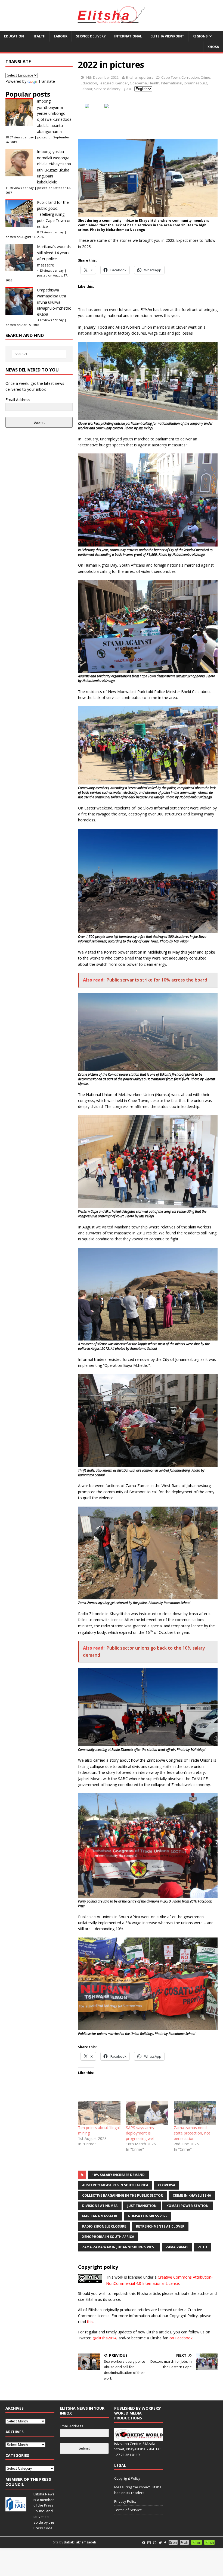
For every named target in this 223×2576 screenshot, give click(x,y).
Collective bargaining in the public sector (123, 2195)
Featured (106, 83)
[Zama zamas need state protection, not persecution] (195, 2113)
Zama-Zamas (177, 2247)
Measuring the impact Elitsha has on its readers (138, 2490)
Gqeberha (138, 83)
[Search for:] (39, 354)
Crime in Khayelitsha (192, 2195)
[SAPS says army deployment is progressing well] (147, 2113)
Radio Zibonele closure (104, 2226)
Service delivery (91, 36)
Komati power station (188, 2206)
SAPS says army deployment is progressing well (140, 2133)
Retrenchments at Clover (160, 2226)
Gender (122, 83)
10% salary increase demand (118, 2175)
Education (14, 36)
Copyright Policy (127, 2478)
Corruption (190, 77)
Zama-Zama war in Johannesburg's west (119, 2247)
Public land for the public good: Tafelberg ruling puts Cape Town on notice (54, 215)
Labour (61, 36)
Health (39, 36)
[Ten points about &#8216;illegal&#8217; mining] (99, 2113)
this (90, 2322)
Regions (200, 36)
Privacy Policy (125, 2501)
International (128, 36)
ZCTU (202, 2247)
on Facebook (181, 2338)
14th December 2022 (102, 77)
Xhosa (213, 47)
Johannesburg (196, 83)
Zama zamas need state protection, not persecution (192, 2133)
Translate (47, 81)
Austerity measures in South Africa (115, 2185)
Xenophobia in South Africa (108, 2237)
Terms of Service (128, 2510)
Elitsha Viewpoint (167, 36)
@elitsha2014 (105, 2338)
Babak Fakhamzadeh (80, 2542)
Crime (205, 77)
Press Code (43, 2528)
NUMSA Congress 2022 (148, 2216)
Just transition (142, 2206)
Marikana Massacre (100, 2216)
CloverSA (167, 2185)
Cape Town (171, 77)
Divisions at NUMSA (100, 2206)
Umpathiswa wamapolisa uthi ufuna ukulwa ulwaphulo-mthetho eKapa (54, 302)
